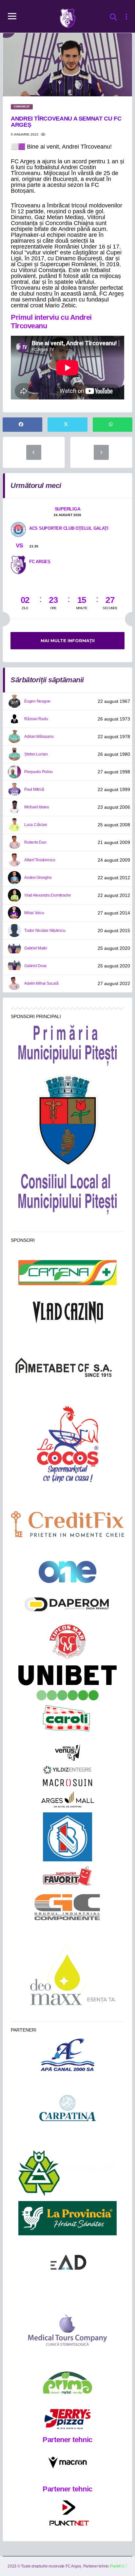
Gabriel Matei (36, 948)
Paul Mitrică (34, 789)
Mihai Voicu (34, 913)
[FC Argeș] (18, 564)
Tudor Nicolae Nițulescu (45, 931)
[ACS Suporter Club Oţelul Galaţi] (18, 529)
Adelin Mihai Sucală (41, 983)
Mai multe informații (68, 640)
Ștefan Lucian (36, 754)
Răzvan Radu (36, 719)
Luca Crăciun (36, 825)
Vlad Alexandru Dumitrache (48, 895)
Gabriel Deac (36, 966)
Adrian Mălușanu (39, 737)
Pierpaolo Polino (39, 772)
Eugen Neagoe (37, 701)
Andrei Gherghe (38, 878)
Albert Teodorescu (40, 860)
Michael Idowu (37, 807)
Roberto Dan (35, 842)
